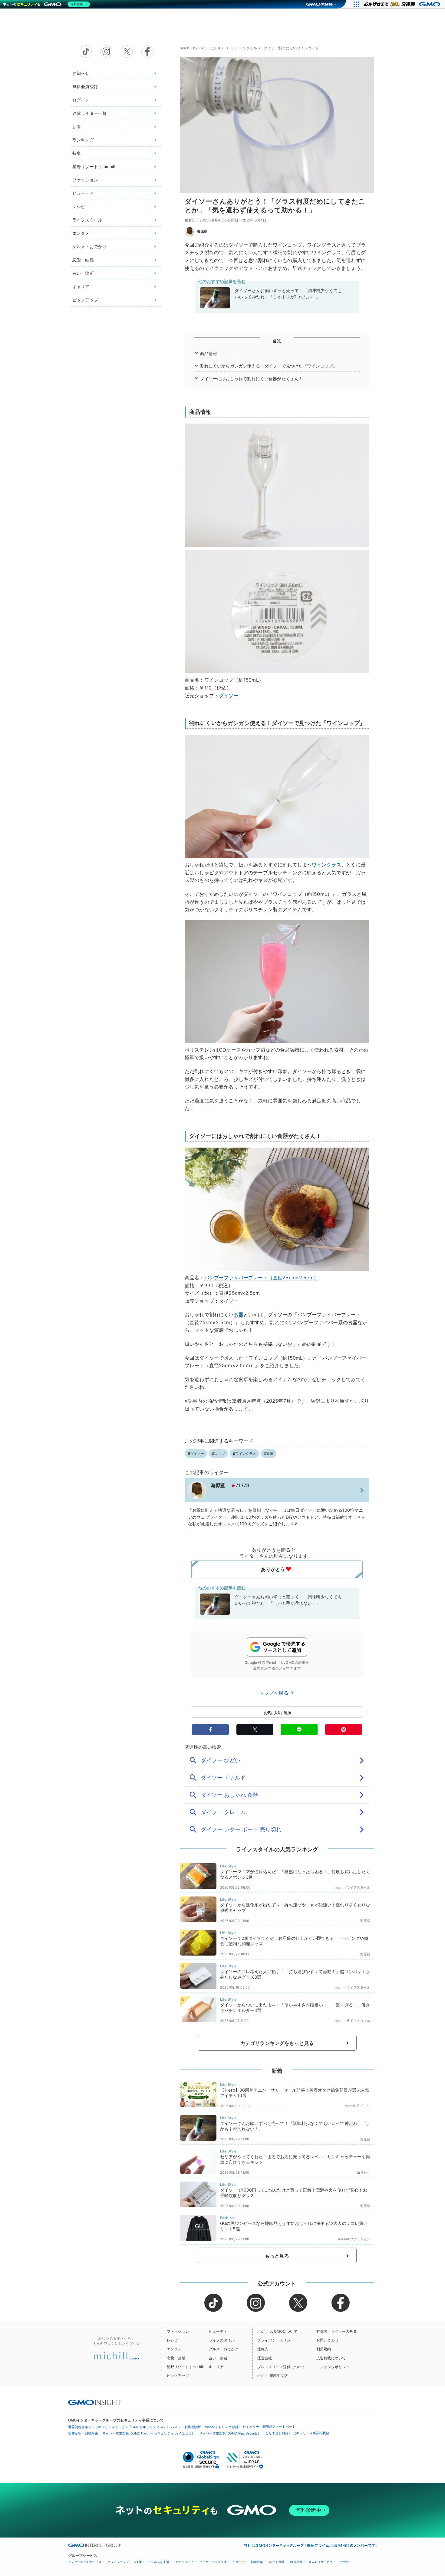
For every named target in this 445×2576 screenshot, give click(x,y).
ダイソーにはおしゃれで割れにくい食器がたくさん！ (252, 379)
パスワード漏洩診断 (186, 2427)
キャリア (81, 286)
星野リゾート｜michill (94, 166)
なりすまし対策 (277, 2433)
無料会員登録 (85, 86)
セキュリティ (184, 2562)
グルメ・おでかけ (89, 246)
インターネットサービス (85, 2562)
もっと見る (277, 2256)
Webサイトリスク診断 (222, 2427)
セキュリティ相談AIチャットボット (269, 2427)
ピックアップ (85, 300)
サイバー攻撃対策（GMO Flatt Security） (230, 2433)
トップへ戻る (275, 1693)
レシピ (79, 206)
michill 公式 (354, 2106)
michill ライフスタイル (353, 1887)
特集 (77, 153)
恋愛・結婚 (83, 260)
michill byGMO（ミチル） (203, 48)
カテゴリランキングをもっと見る (277, 2043)
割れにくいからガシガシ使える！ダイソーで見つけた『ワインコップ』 (269, 366)
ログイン (81, 100)
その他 (343, 2562)
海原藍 (202, 231)
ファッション (85, 180)
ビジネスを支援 (159, 2562)
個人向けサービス (321, 2562)
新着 (77, 126)
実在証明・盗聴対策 (83, 2433)
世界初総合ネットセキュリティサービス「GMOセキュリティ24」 (117, 2427)
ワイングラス (326, 865)
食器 (239, 1315)
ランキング (83, 140)
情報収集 (257, 2562)
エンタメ (81, 233)
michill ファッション (354, 2239)
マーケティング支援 (213, 2562)
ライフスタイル (87, 220)
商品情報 (209, 353)
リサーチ (239, 2562)
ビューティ (83, 193)
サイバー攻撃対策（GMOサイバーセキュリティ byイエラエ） (149, 2433)
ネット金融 (277, 2562)
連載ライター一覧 (89, 113)
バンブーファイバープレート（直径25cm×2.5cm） (261, 1278)
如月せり (363, 2172)
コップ (226, 680)
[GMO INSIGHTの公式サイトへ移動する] (95, 2402)
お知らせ (81, 73)
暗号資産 (296, 2562)
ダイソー (229, 696)
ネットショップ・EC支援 (125, 2562)
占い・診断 (83, 273)
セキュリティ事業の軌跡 (311, 2433)
